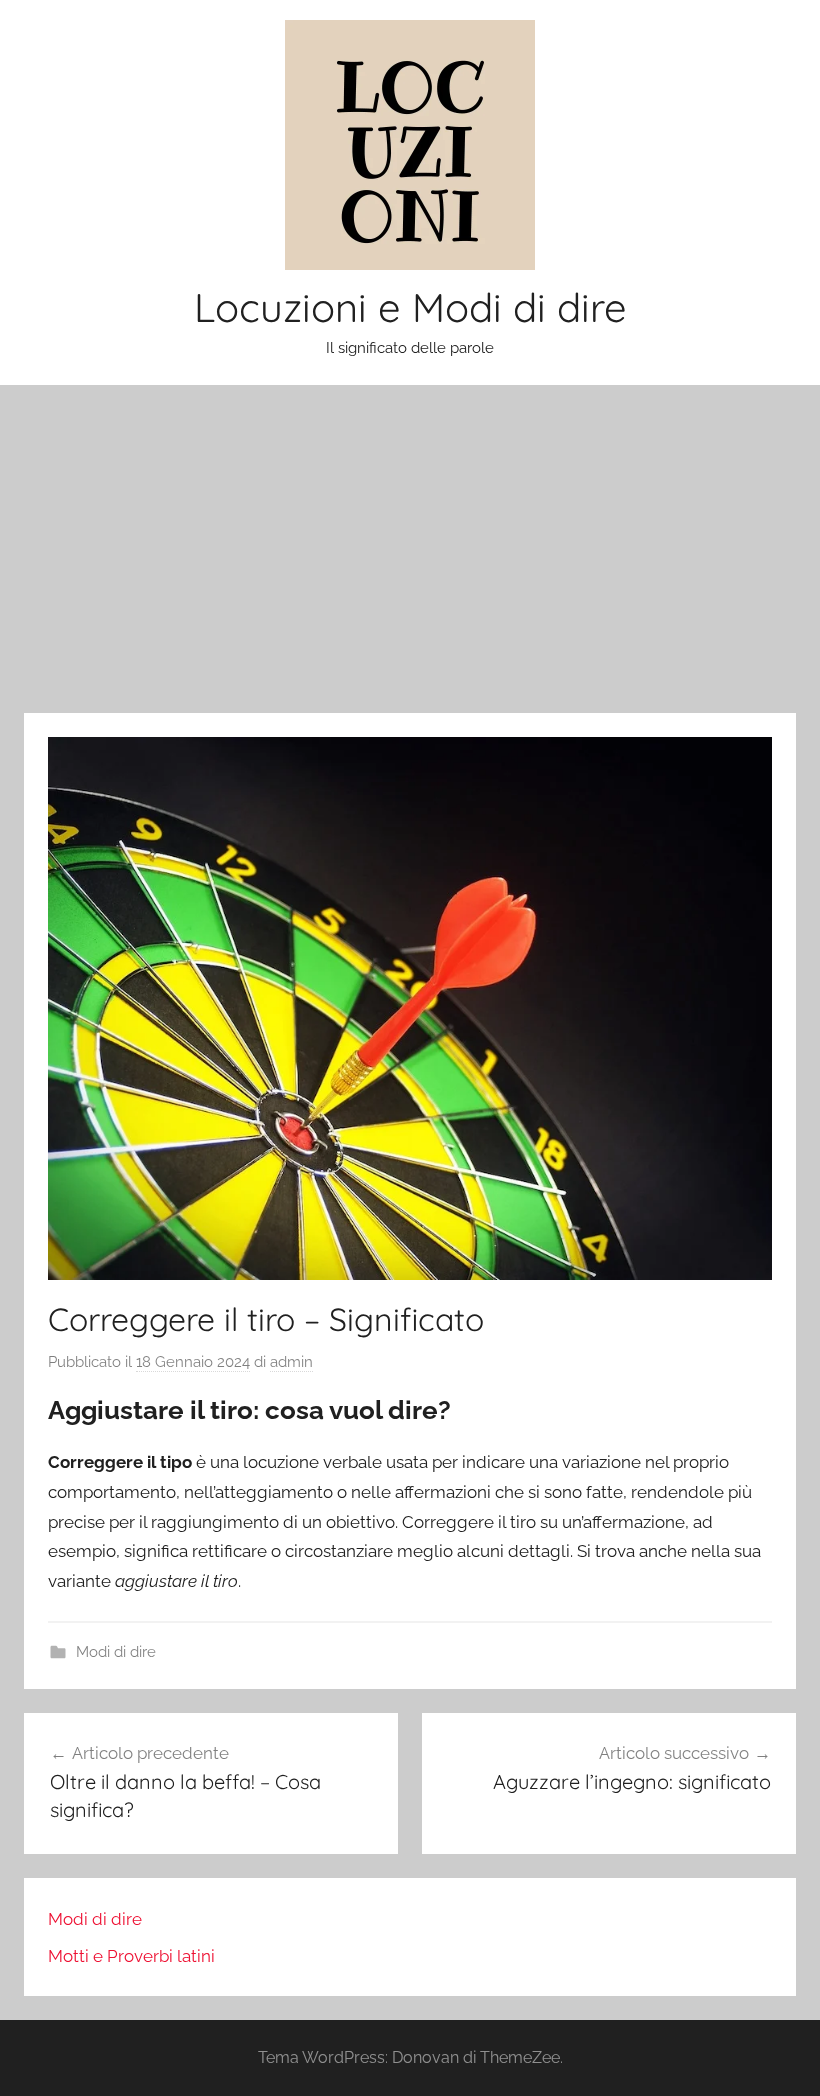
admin (291, 1362)
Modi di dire (116, 1652)
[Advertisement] (410, 549)
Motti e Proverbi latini (131, 1956)
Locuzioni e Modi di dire (410, 307)
